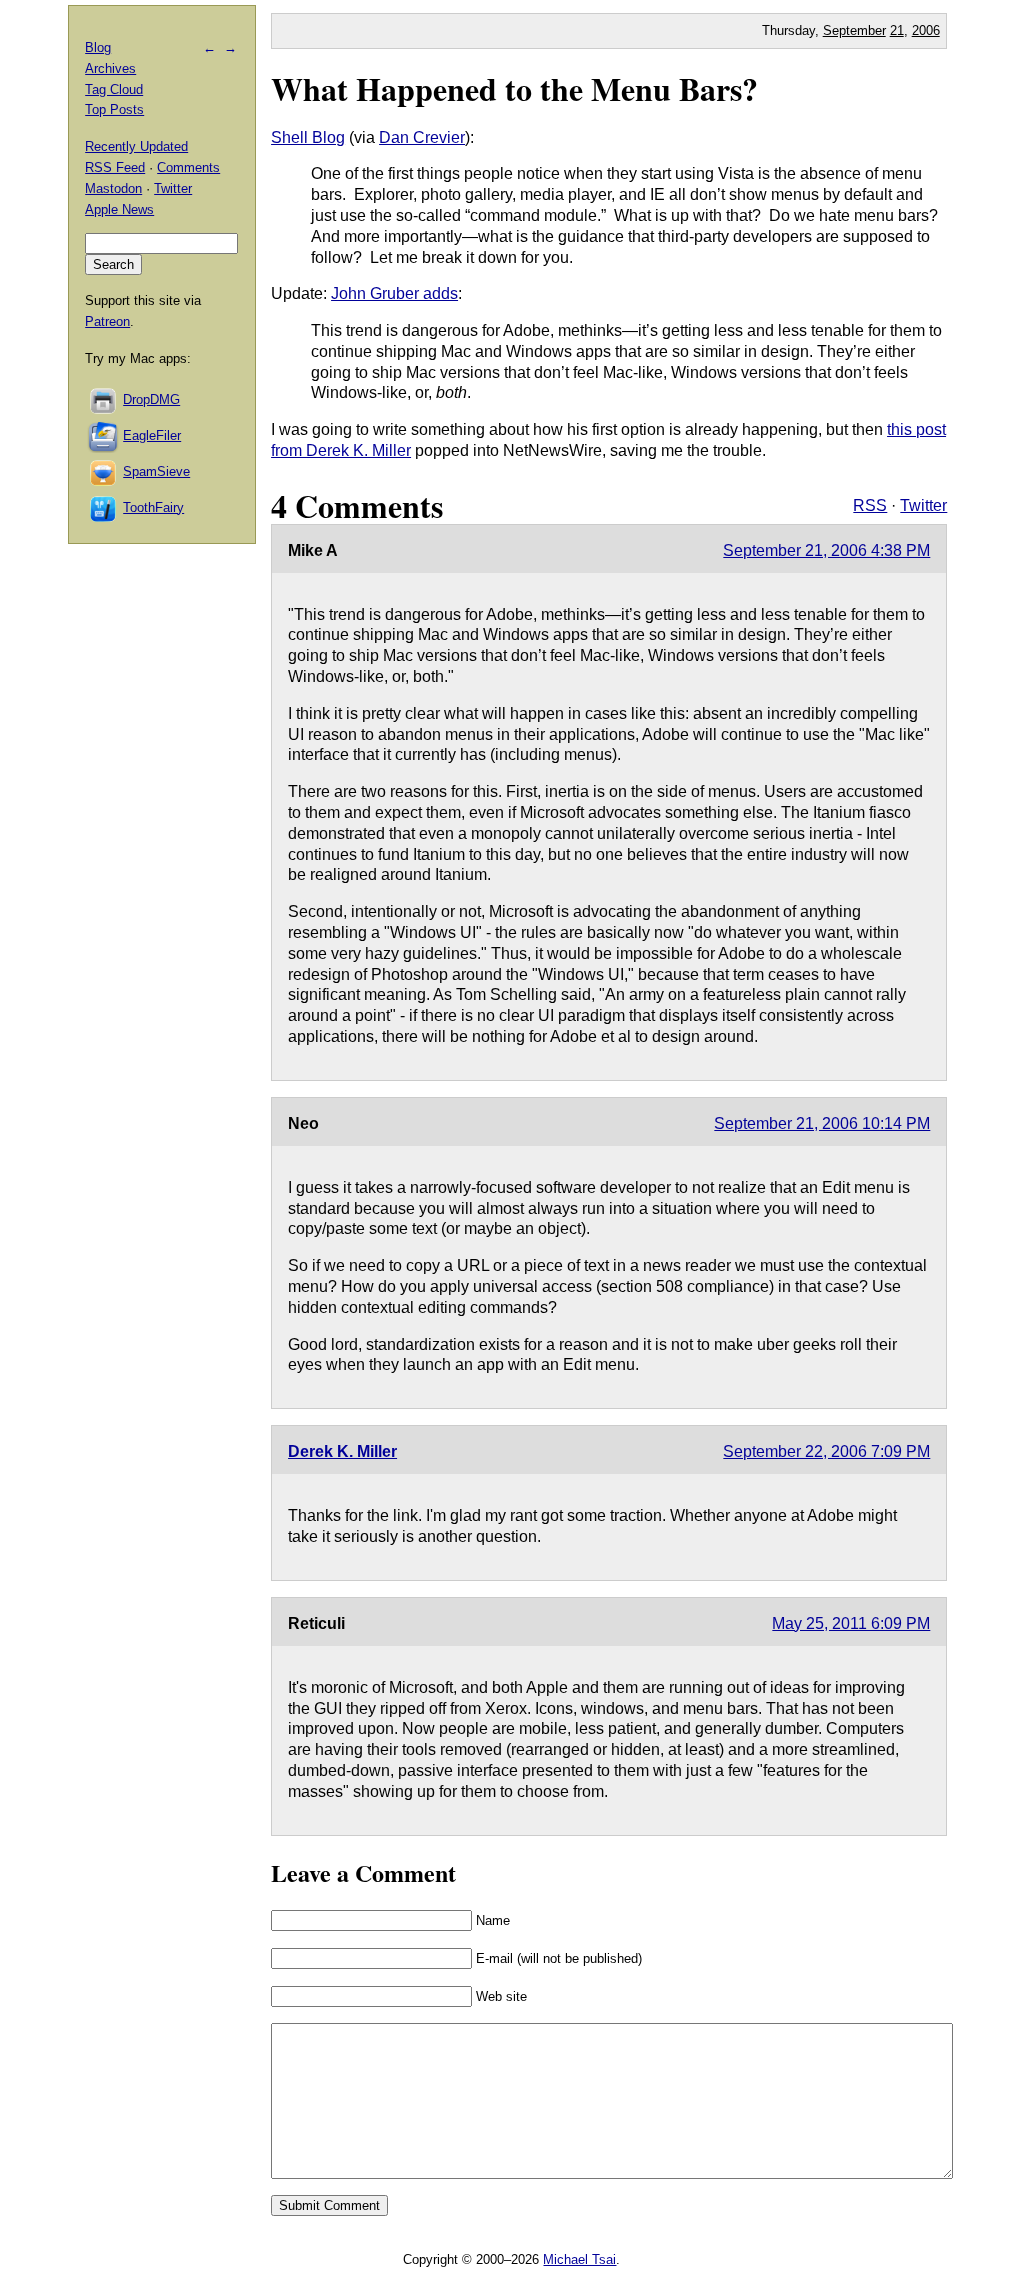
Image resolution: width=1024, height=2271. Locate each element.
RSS (870, 505)
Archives (110, 68)
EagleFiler (152, 435)
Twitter (923, 505)
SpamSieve (156, 471)
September (854, 30)
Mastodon (113, 188)
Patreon (107, 321)
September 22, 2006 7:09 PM (826, 1451)
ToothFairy (153, 507)
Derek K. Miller (342, 1451)
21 (897, 30)
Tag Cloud (114, 89)
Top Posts (114, 109)
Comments (188, 167)
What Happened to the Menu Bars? (514, 88)
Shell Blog (308, 137)
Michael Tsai (579, 2259)
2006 (926, 30)
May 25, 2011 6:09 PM (851, 1623)
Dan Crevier (422, 137)
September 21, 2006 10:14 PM (822, 1123)
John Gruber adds (394, 293)
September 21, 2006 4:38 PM (826, 550)
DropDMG (151, 399)
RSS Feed (115, 167)
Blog (98, 47)
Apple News (119, 209)
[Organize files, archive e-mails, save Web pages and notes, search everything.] (104, 435)
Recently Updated (136, 146)
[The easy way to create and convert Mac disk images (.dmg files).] (104, 399)
